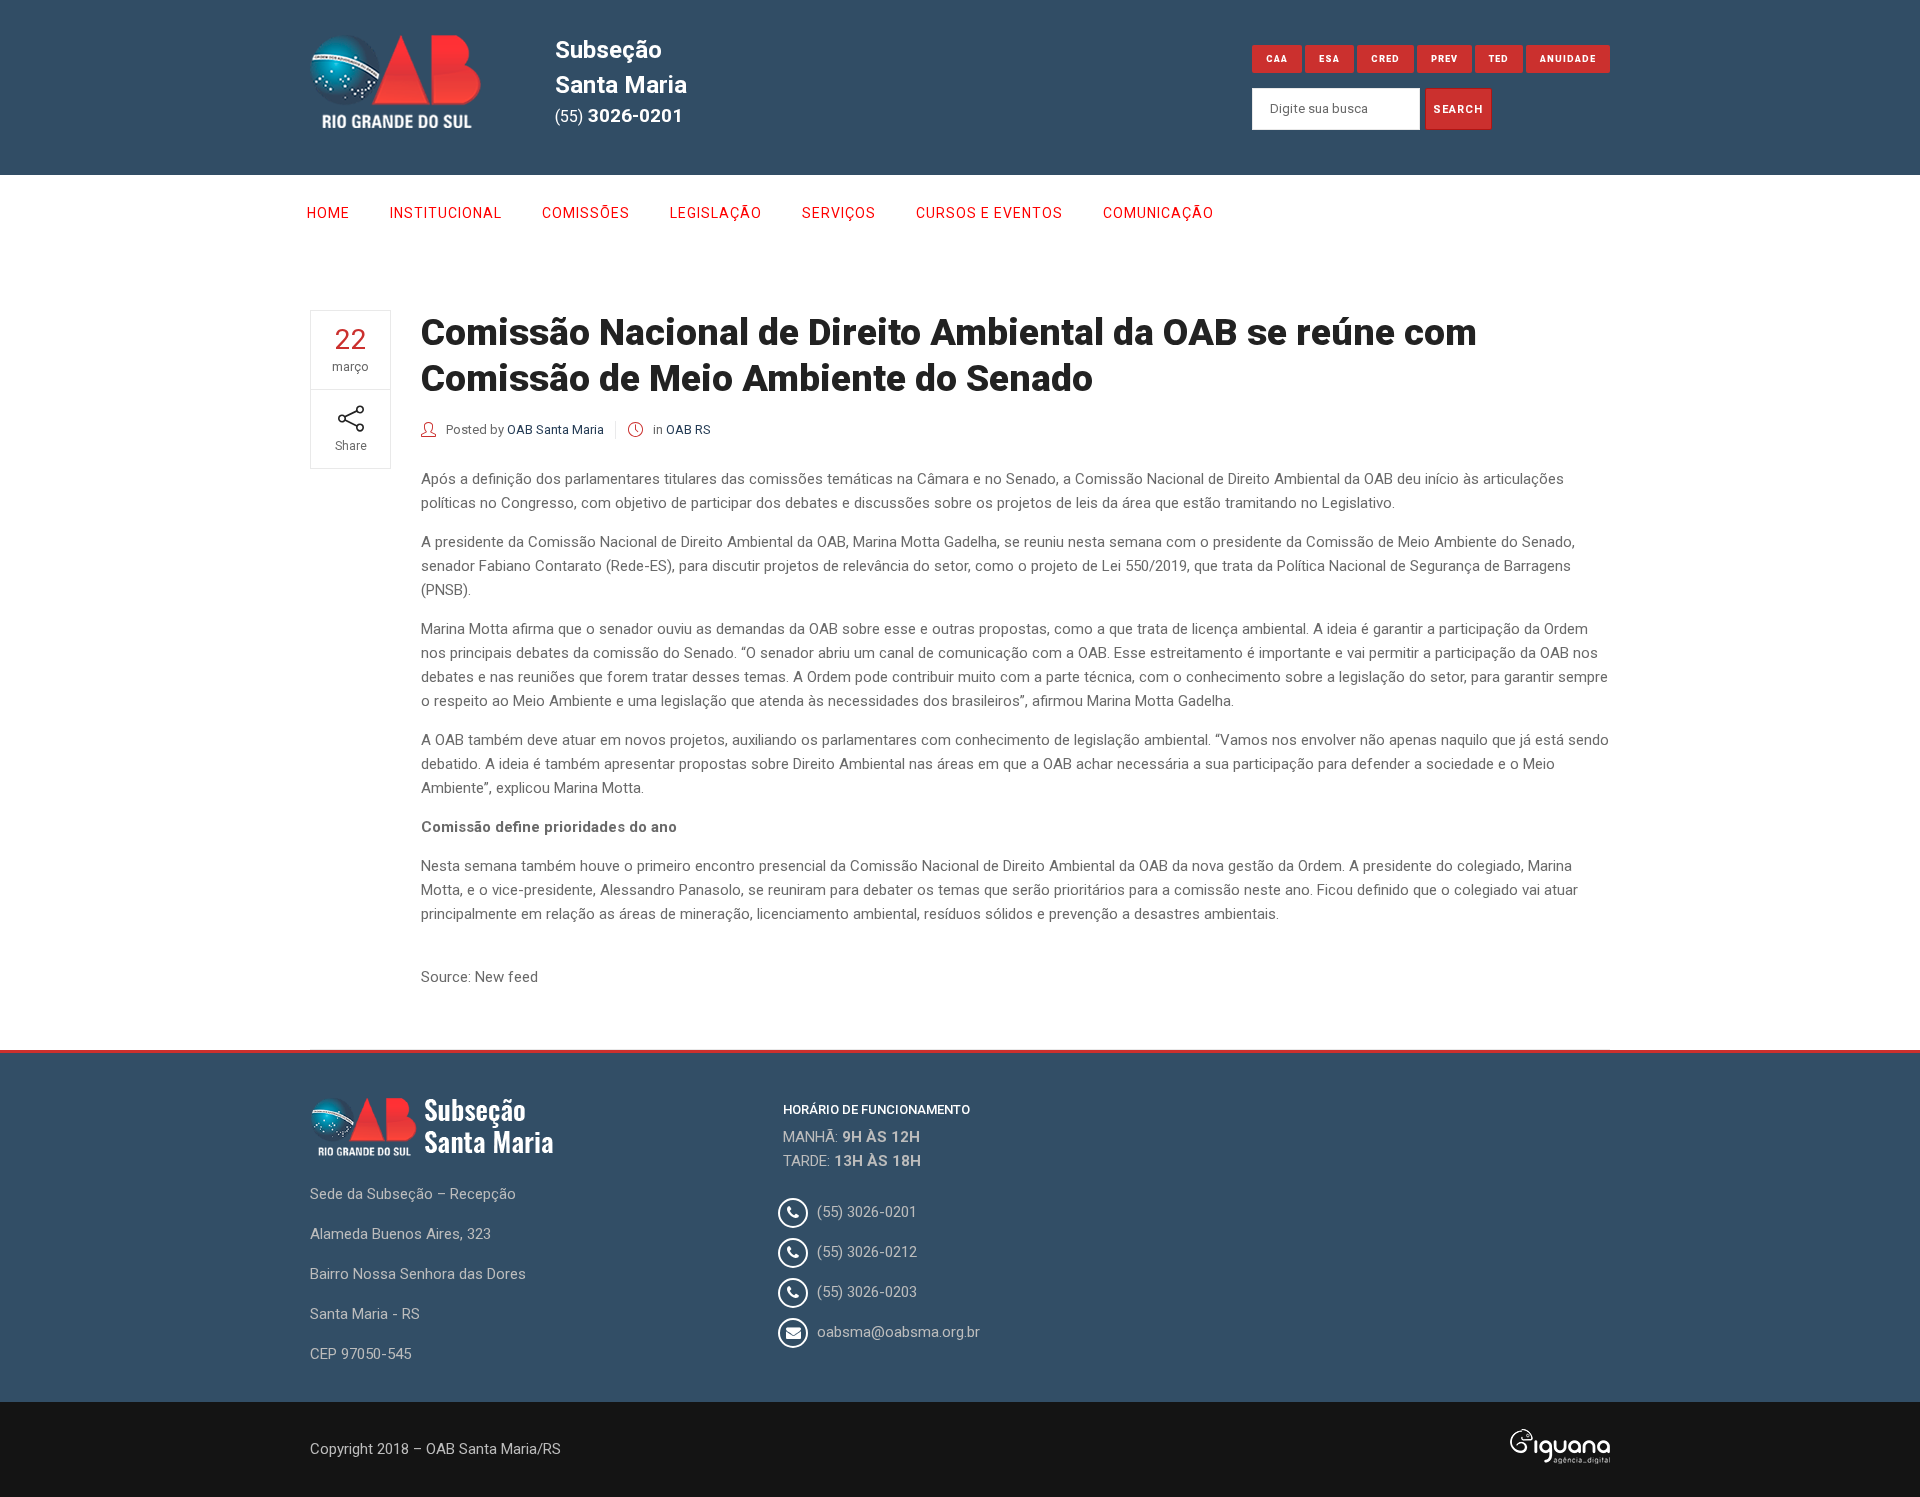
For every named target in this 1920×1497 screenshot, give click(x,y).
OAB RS (688, 429)
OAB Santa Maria (555, 429)
